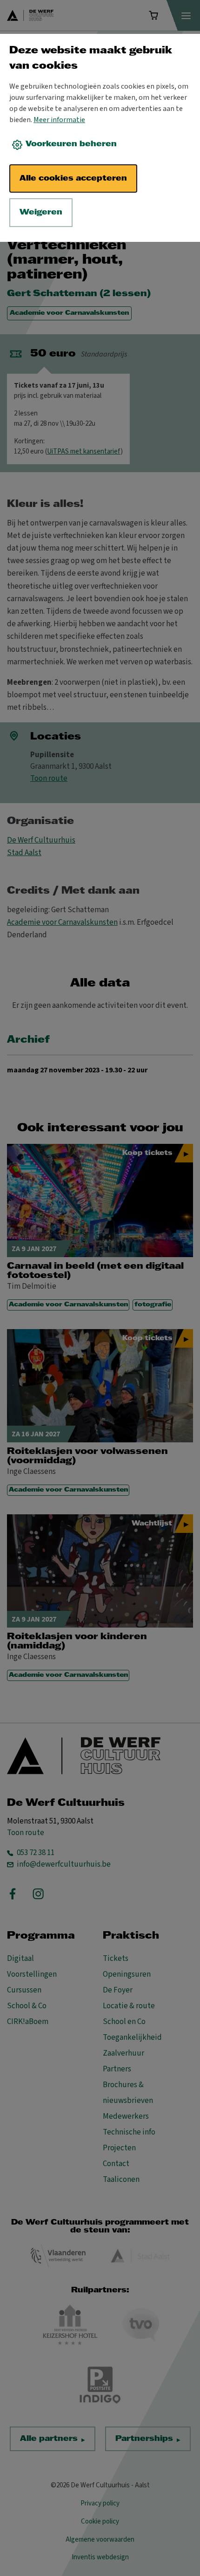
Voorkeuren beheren (71, 144)
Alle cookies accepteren (73, 178)
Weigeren (41, 212)
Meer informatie (59, 120)
